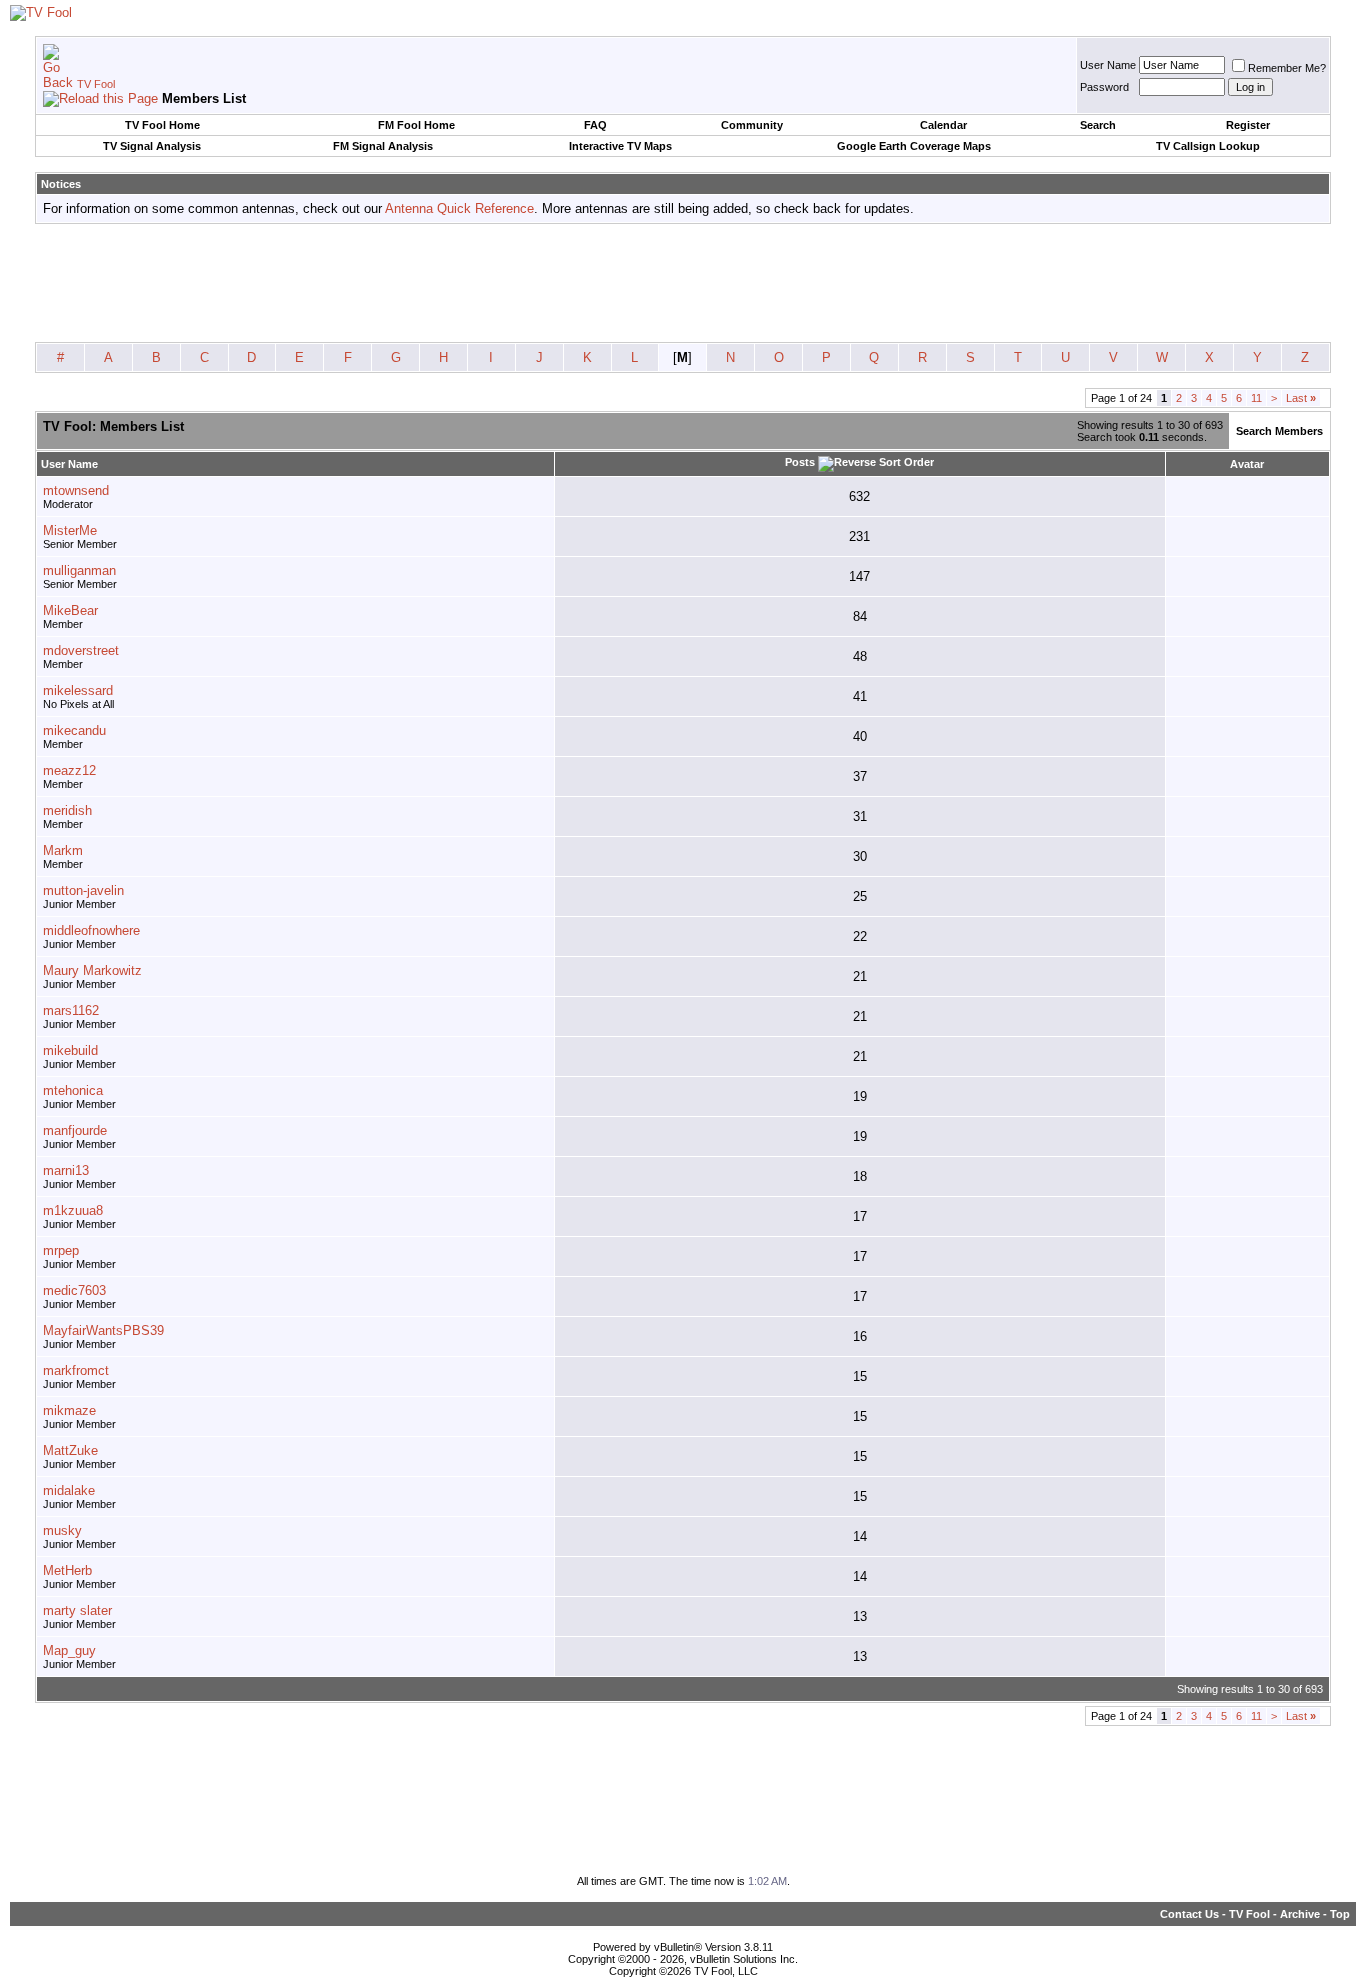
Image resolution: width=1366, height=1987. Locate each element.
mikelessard (78, 690)
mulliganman (79, 570)
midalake (69, 1490)
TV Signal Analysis (152, 146)
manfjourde (75, 1130)
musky (62, 1530)
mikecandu (74, 730)
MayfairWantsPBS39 (103, 1330)
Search (1098, 125)
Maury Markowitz (92, 970)
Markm (63, 850)
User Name (1108, 65)
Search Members (1279, 431)
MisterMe (70, 530)
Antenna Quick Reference (459, 208)
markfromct (76, 1370)
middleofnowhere (91, 930)
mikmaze (69, 1410)
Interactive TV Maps (620, 146)
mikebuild (70, 1050)
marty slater (77, 1610)
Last (1301, 398)
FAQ (595, 125)
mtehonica (73, 1090)
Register (1248, 125)
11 (1256, 398)
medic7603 (74, 1290)
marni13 (66, 1170)
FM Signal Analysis (383, 146)
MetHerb (67, 1570)
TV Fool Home (162, 125)
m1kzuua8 (73, 1210)
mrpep (61, 1250)
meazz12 (69, 770)
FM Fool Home (416, 125)
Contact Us (1189, 1914)
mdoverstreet (81, 650)
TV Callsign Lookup (1208, 146)
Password (1104, 87)
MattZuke (70, 1450)
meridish (67, 810)
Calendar (943, 125)
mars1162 (71, 1010)
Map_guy (69, 1650)
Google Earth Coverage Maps (914, 146)
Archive (1300, 1914)
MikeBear (70, 610)
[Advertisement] (683, 284)
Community (752, 125)
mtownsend (76, 490)
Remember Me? (1287, 68)
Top (1340, 1914)
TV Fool (96, 84)
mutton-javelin (83, 890)
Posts (800, 462)
